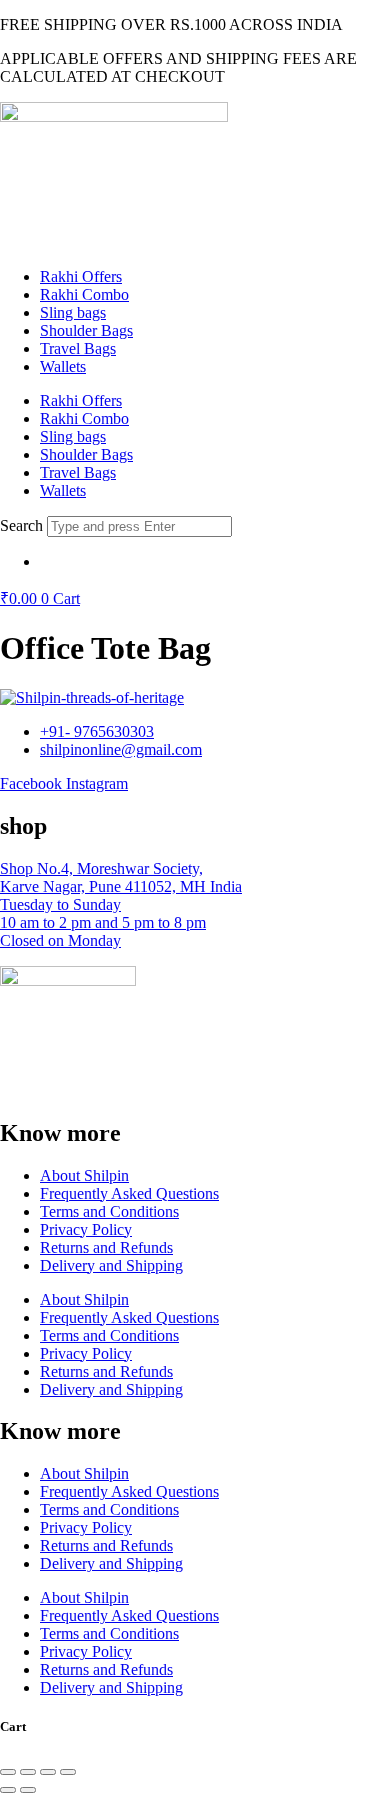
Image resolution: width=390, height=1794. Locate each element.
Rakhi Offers (81, 276)
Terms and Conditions (109, 1211)
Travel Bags (78, 348)
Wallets (63, 366)
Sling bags (73, 312)
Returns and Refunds (106, 1247)
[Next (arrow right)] (28, 1790)
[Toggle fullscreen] (28, 1772)
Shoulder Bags (86, 330)
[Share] (48, 1772)
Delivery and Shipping (111, 1265)
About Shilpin (84, 1175)
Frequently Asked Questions (129, 1193)
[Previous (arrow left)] (8, 1790)
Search (21, 525)
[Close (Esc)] (68, 1772)
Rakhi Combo (84, 294)
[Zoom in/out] (8, 1772)
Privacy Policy (86, 1229)
